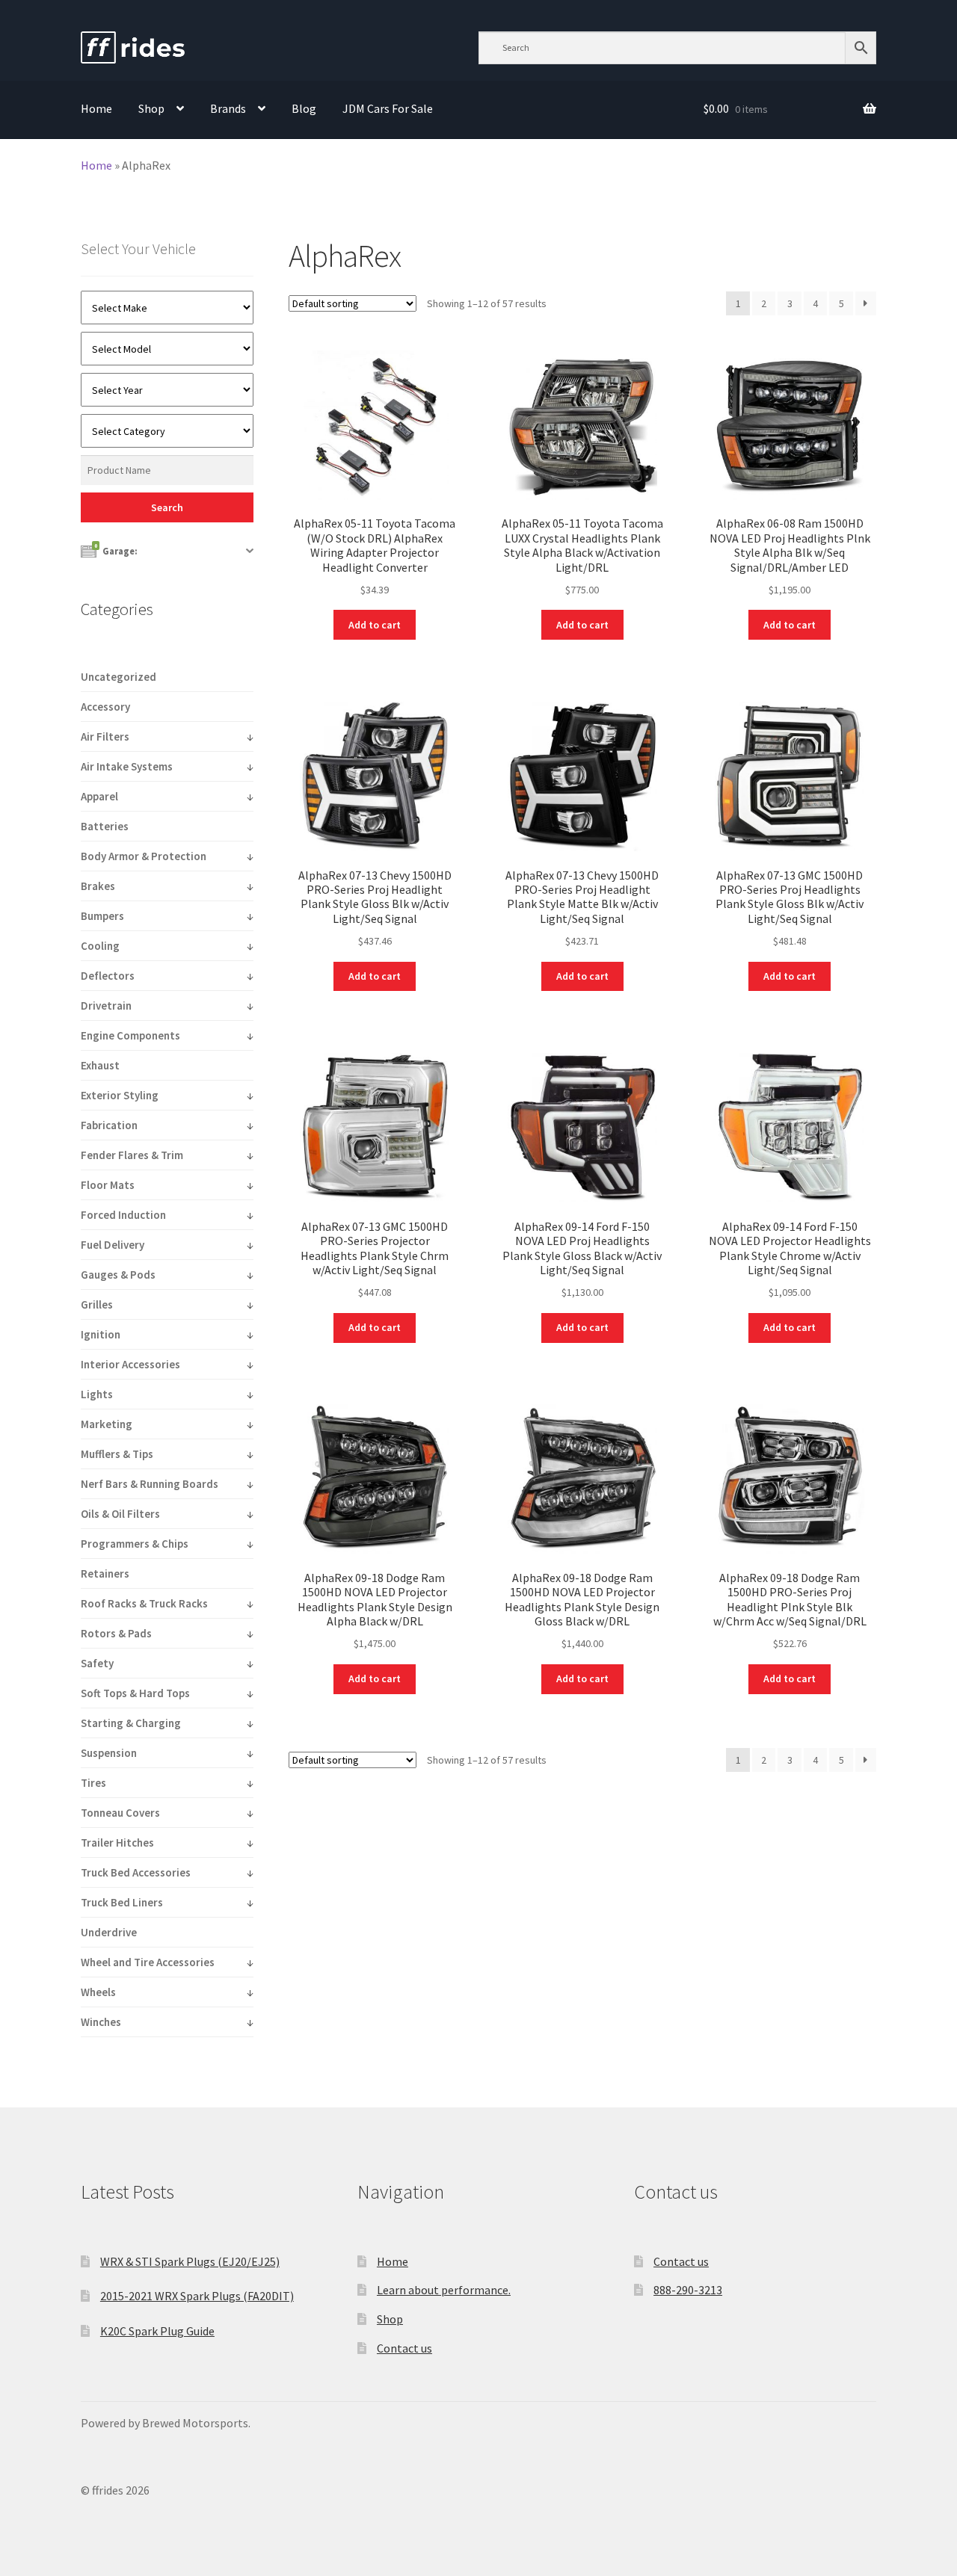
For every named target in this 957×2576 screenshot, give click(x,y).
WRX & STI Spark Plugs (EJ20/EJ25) (190, 2261)
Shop (151, 108)
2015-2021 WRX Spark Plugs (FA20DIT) (197, 2296)
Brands (228, 108)
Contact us (404, 2348)
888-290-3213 (688, 2290)
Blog (304, 108)
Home (96, 108)
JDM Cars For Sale (388, 108)
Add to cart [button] (375, 625)
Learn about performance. (444, 2290)
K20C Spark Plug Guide (157, 2331)
